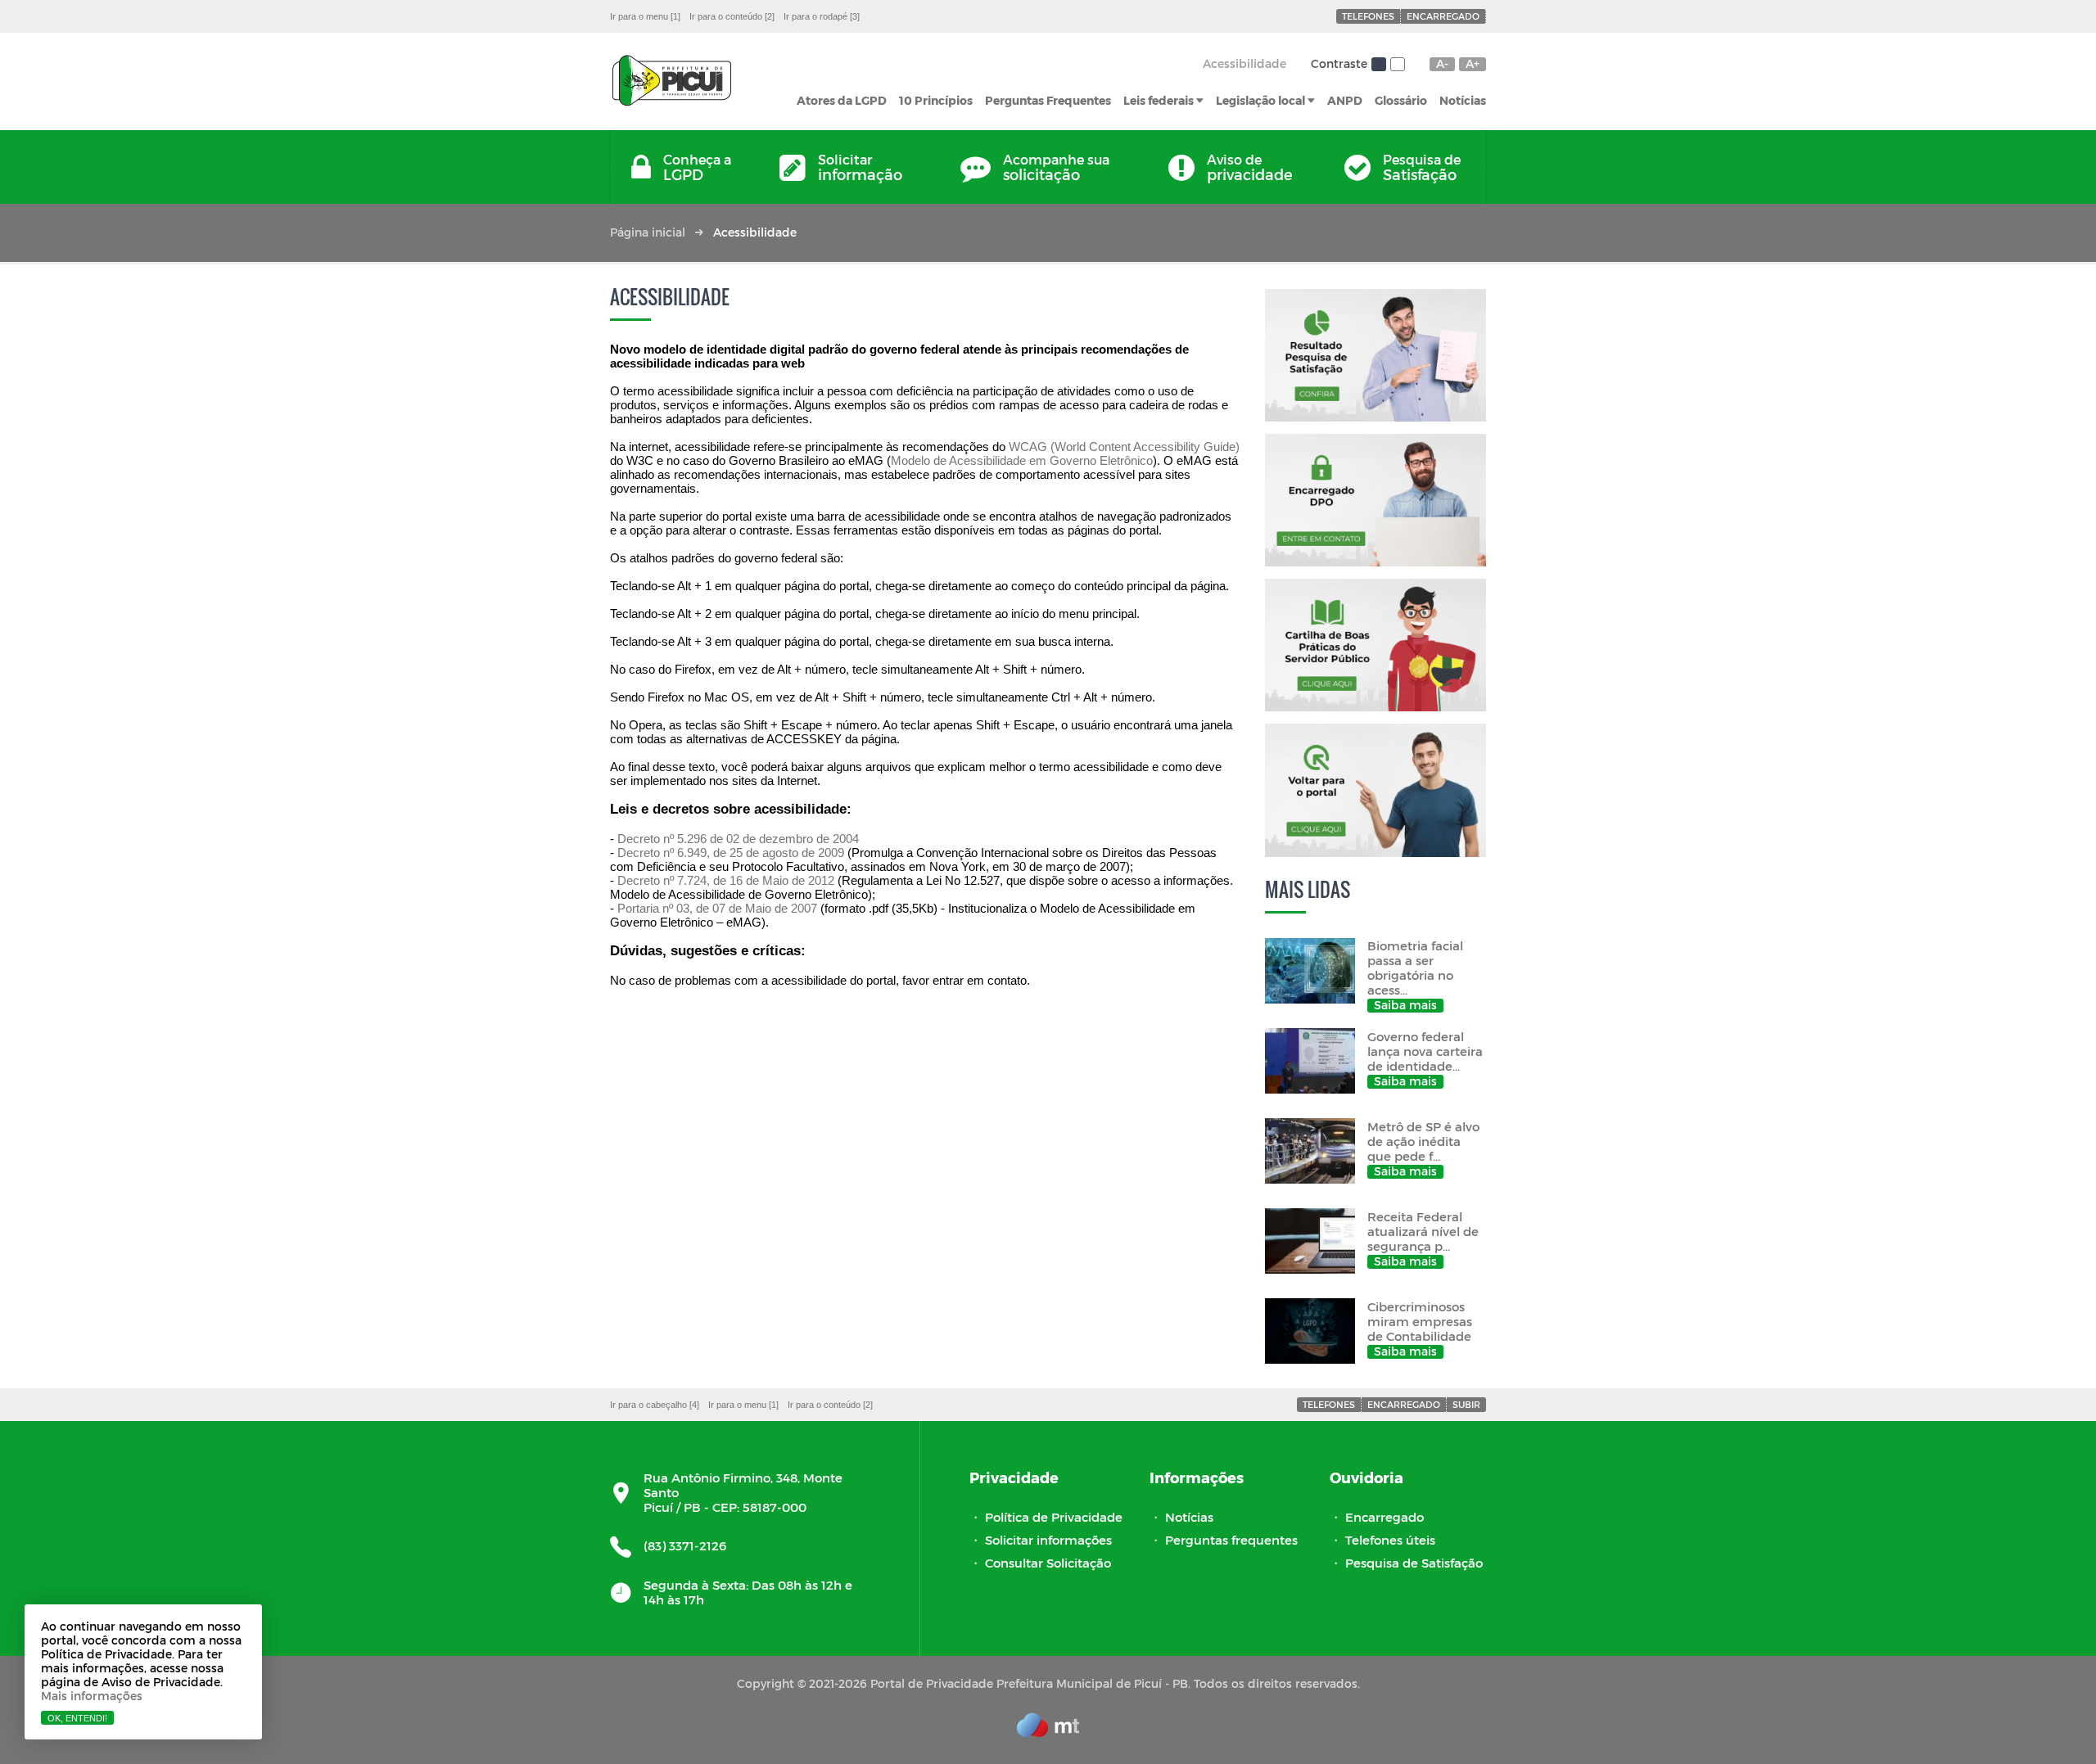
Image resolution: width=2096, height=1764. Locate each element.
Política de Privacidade (1054, 1517)
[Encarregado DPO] (1375, 500)
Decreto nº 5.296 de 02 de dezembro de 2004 (738, 839)
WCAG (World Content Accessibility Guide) (1124, 447)
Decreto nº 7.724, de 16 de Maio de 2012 (726, 880)
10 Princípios (936, 100)
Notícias (1463, 100)
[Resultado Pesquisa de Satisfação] (1375, 355)
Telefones (1368, 16)
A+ (1473, 64)
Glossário (1401, 100)
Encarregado (1443, 16)
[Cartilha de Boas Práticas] (1375, 645)
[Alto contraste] (1398, 64)
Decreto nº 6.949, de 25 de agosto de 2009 (731, 853)
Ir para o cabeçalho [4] (655, 1405)
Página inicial (648, 232)
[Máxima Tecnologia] (1048, 1732)
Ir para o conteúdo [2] (732, 16)
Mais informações (92, 1696)
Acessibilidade (1244, 63)
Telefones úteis (1390, 1540)
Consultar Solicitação (1048, 1563)
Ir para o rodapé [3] (822, 16)
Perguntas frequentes (1231, 1540)
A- (1442, 64)
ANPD (1345, 100)
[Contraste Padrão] (1379, 64)
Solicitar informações (1048, 1540)
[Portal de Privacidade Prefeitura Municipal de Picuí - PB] (672, 81)
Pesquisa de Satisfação (1414, 1563)
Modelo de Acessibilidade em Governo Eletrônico (1022, 460)
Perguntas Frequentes (1048, 100)
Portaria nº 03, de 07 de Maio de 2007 (717, 908)
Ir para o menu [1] (645, 16)
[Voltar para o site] (1375, 790)
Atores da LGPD (842, 100)
